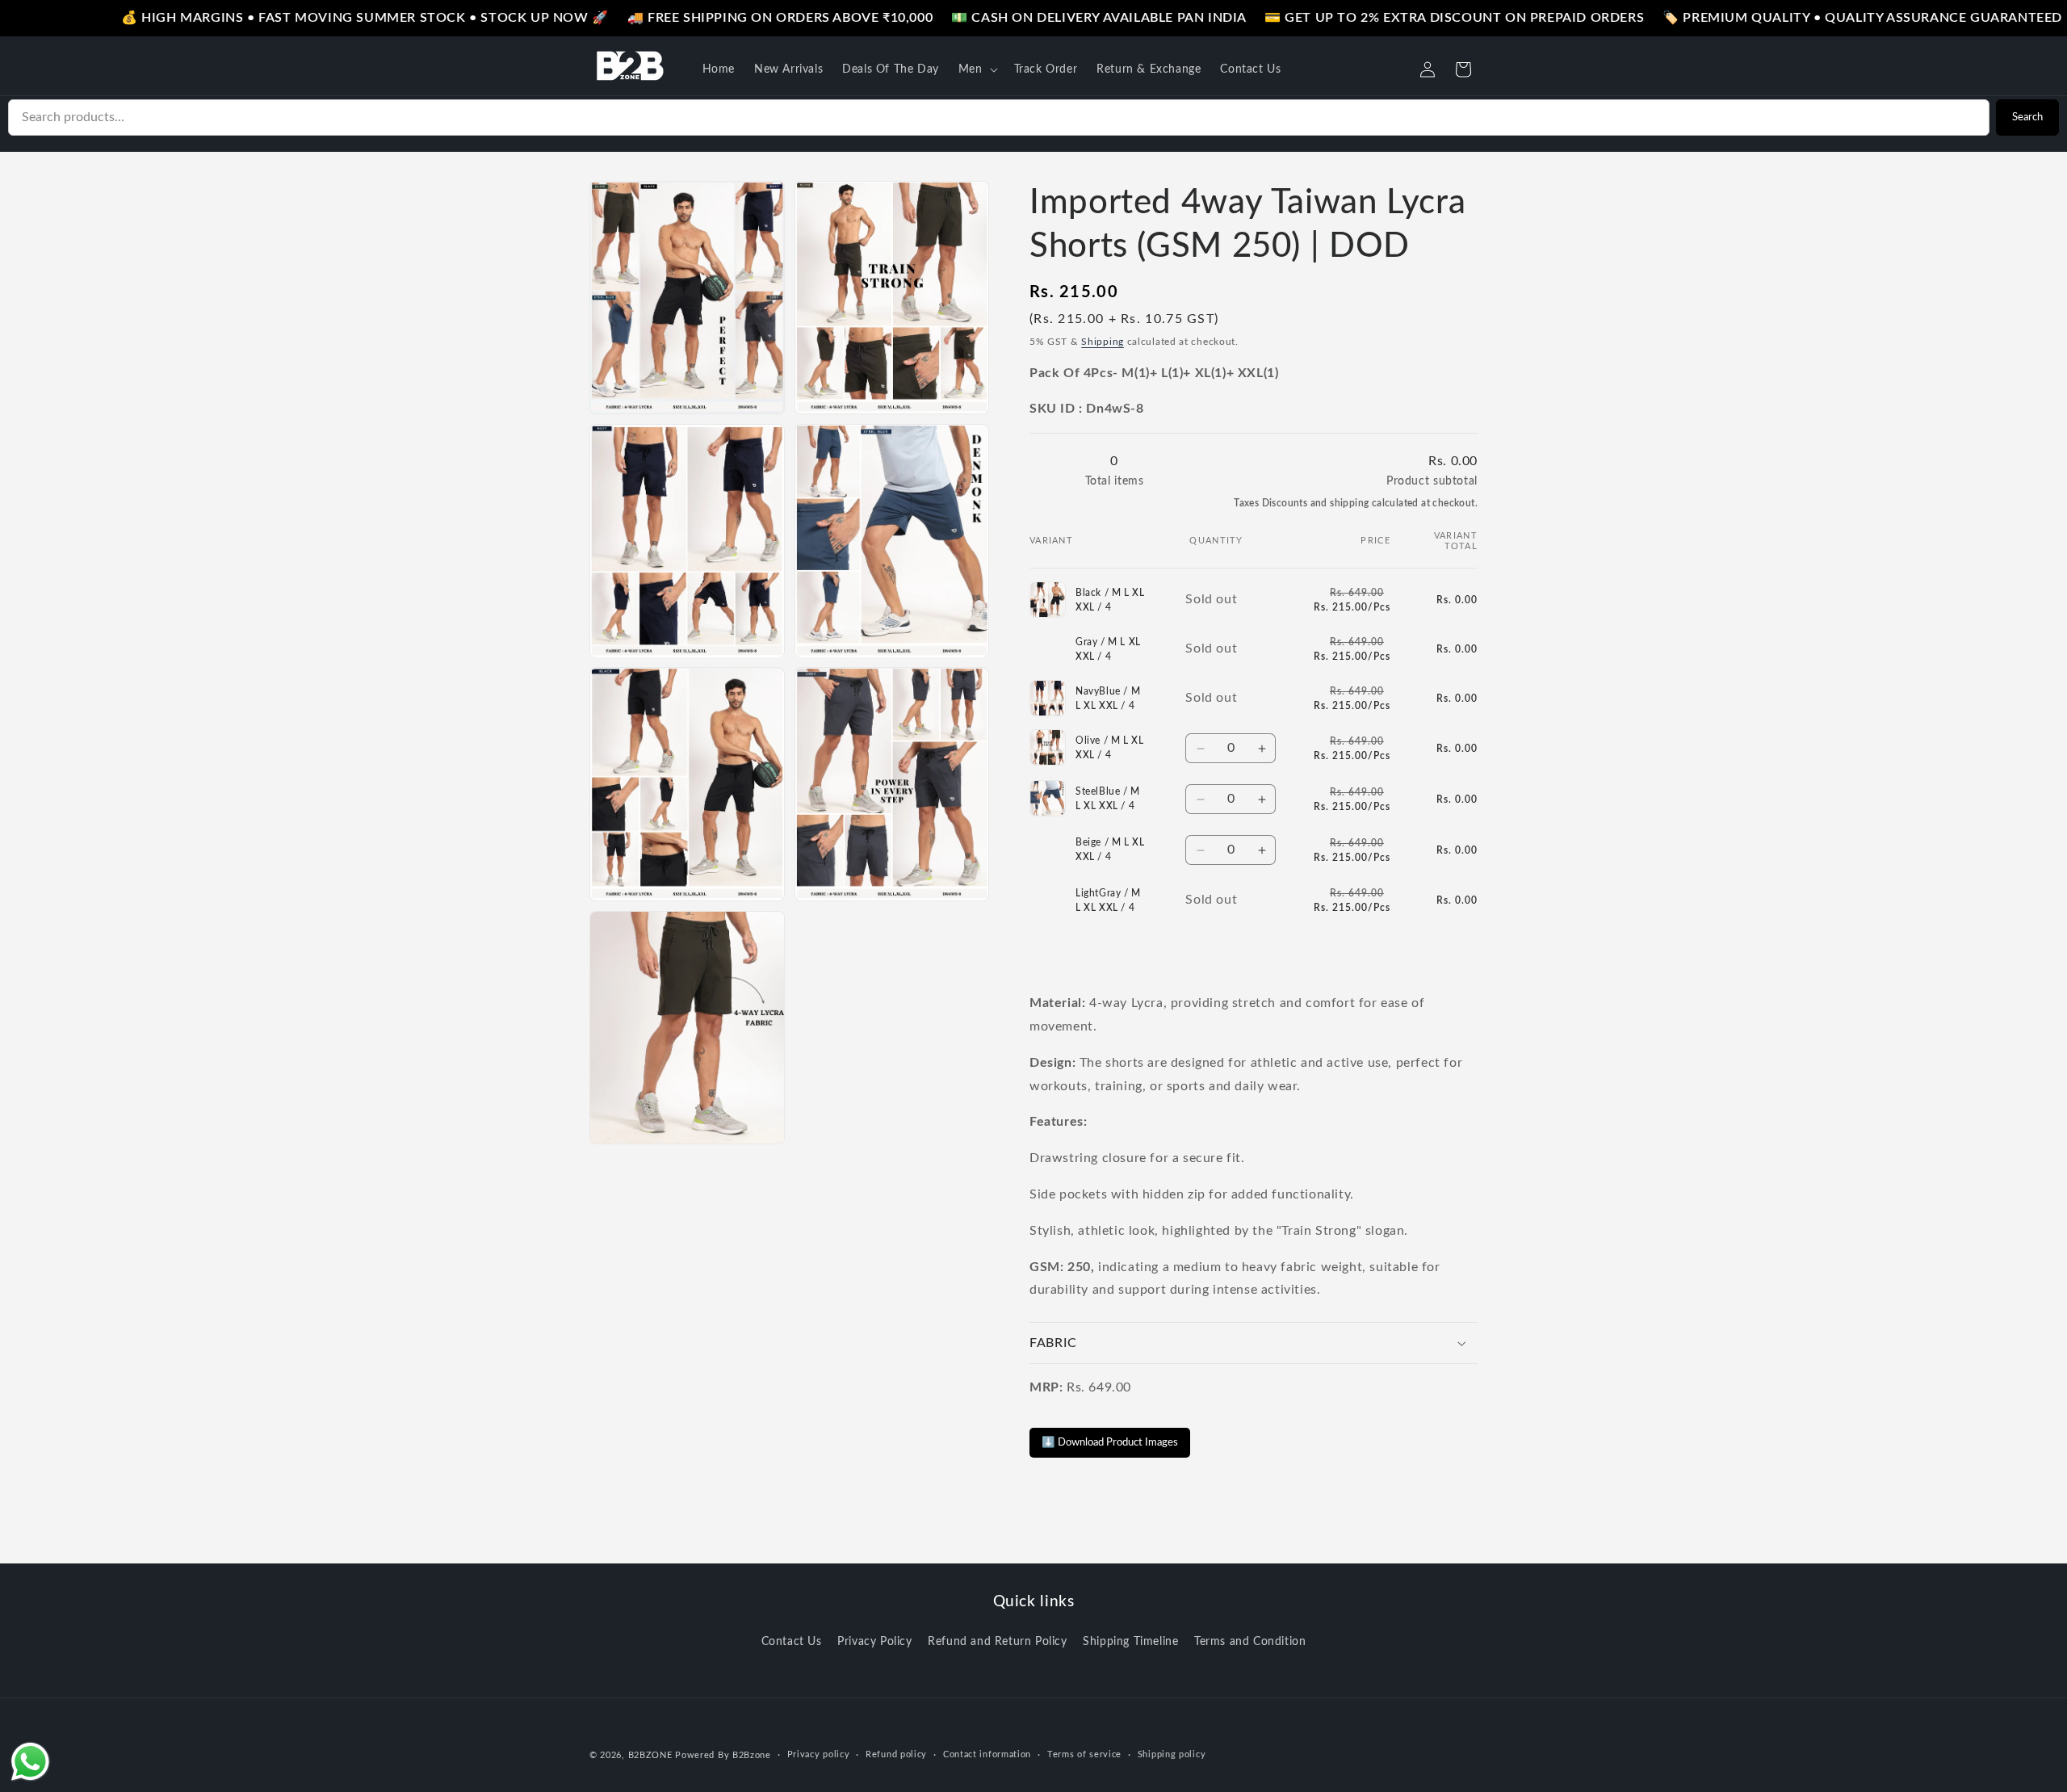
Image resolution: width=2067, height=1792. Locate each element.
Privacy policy (819, 1754)
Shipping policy (1172, 1754)
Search (2027, 117)
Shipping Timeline (1130, 1642)
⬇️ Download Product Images (1110, 1442)
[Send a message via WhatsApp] (30, 1762)
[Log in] (1428, 69)
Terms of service (1084, 1754)
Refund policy (896, 1754)
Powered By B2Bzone (723, 1755)
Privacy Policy (874, 1642)
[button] (977, 69)
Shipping (1103, 342)
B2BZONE (650, 1755)
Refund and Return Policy (997, 1642)
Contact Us (792, 1642)
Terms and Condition (1250, 1642)
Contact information (987, 1754)
